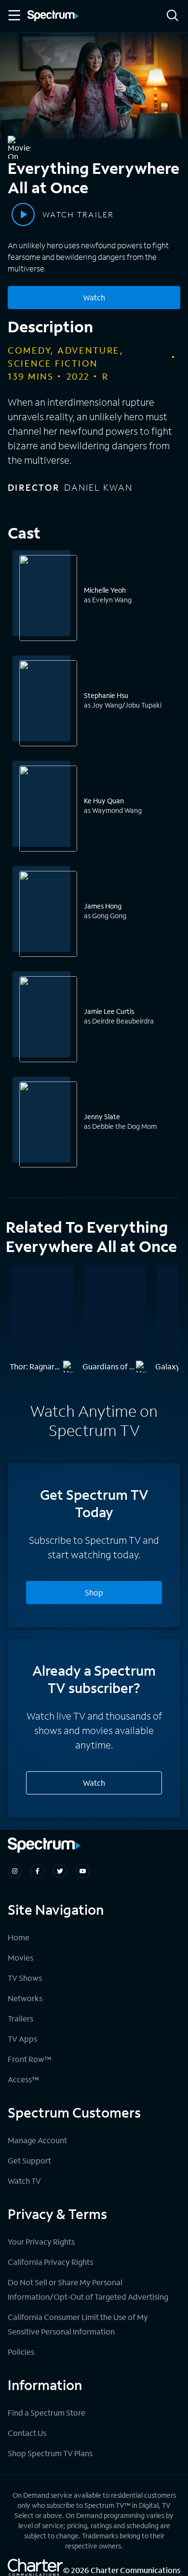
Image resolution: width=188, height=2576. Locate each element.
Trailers (20, 2018)
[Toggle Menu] (13, 15)
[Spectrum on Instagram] (15, 1871)
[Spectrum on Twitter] (60, 1871)
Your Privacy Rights (41, 2242)
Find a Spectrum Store (47, 2412)
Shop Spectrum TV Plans (50, 2453)
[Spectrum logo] (53, 16)
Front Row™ (30, 2059)
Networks (25, 1998)
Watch (94, 297)
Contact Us (27, 2433)
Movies (20, 1957)
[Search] (173, 16)
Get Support (29, 2160)
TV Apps (22, 2039)
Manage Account (37, 2140)
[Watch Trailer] (23, 214)
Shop (94, 1592)
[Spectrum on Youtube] (83, 1871)
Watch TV (24, 2181)
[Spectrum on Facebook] (37, 1871)
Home (19, 1937)
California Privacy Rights (50, 2262)
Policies (21, 2352)
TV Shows (25, 1978)
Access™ (23, 2079)
